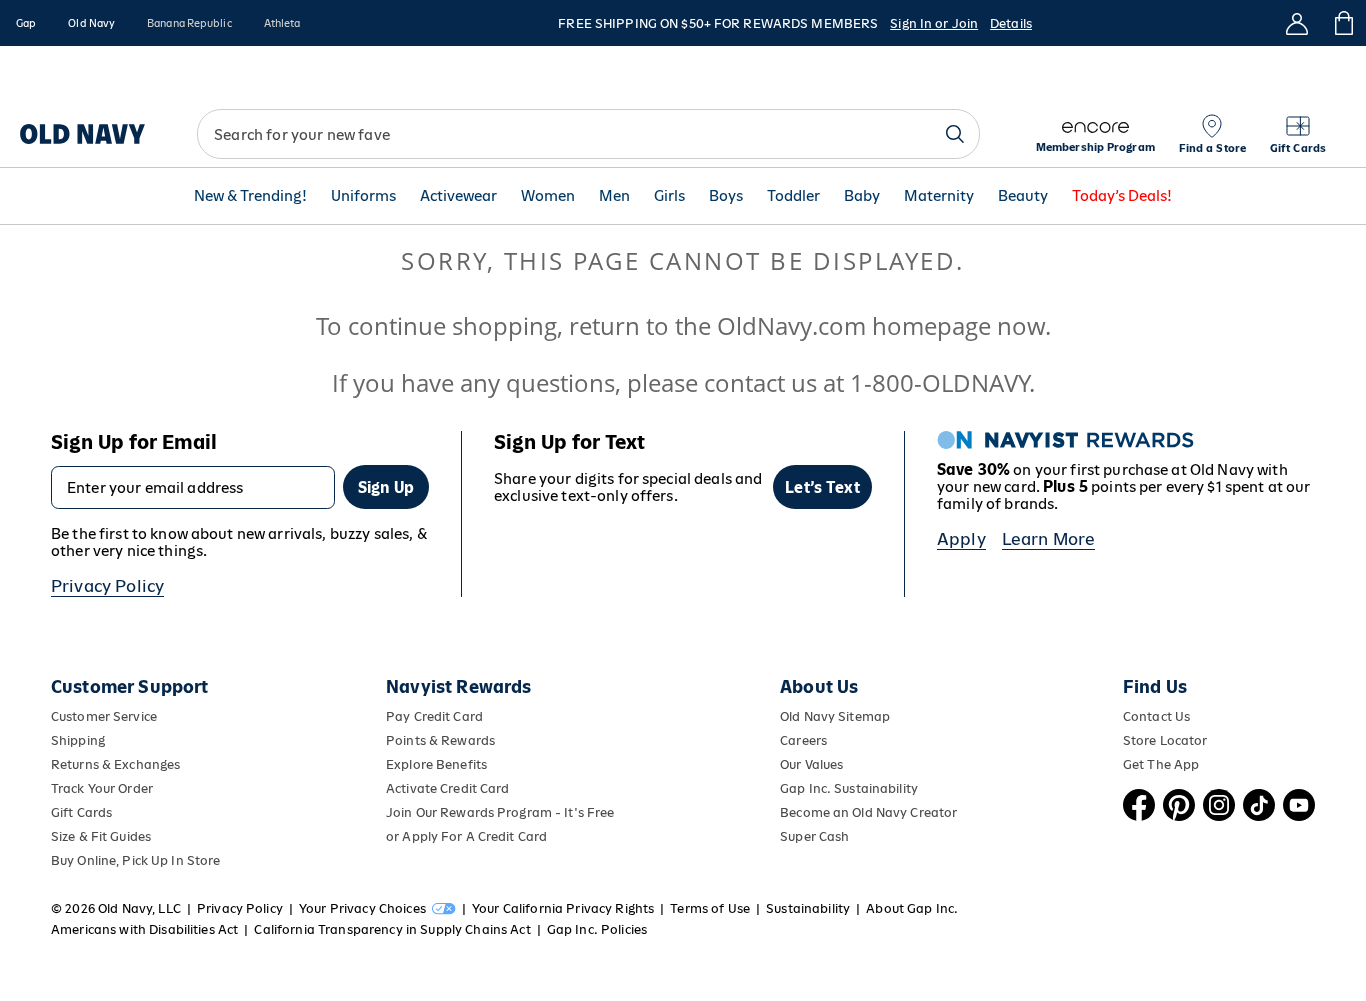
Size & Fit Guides (101, 836)
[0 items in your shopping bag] (1342, 23)
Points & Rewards (440, 740)
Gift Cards (81, 812)
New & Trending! (250, 196)
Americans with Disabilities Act (144, 929)
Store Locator (1165, 740)
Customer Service (104, 716)
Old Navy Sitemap (835, 716)
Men (614, 196)
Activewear (458, 196)
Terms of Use (710, 908)
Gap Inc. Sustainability (849, 788)
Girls (669, 196)
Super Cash (814, 836)
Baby (862, 196)
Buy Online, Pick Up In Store (135, 860)
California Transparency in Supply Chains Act (392, 929)
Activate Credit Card (447, 788)
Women (548, 196)
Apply (961, 539)
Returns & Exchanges (115, 764)
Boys (726, 196)
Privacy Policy (107, 586)
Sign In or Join (934, 23)
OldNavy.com (791, 325)
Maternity (939, 196)
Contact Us (1156, 716)
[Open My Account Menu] (1297, 23)
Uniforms (363, 196)
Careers (803, 740)
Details (1011, 23)
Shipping (78, 740)
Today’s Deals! (1122, 196)
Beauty (1023, 196)
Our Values (811, 764)
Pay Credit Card (434, 716)
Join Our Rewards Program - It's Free (500, 812)
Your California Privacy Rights (563, 908)
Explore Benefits (436, 764)
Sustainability (808, 908)
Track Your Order (102, 788)
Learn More (1049, 539)
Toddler (793, 196)
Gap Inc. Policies (597, 929)
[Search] (955, 134)
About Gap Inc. (912, 908)
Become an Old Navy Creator (868, 812)
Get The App (1161, 764)
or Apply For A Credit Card (466, 836)
